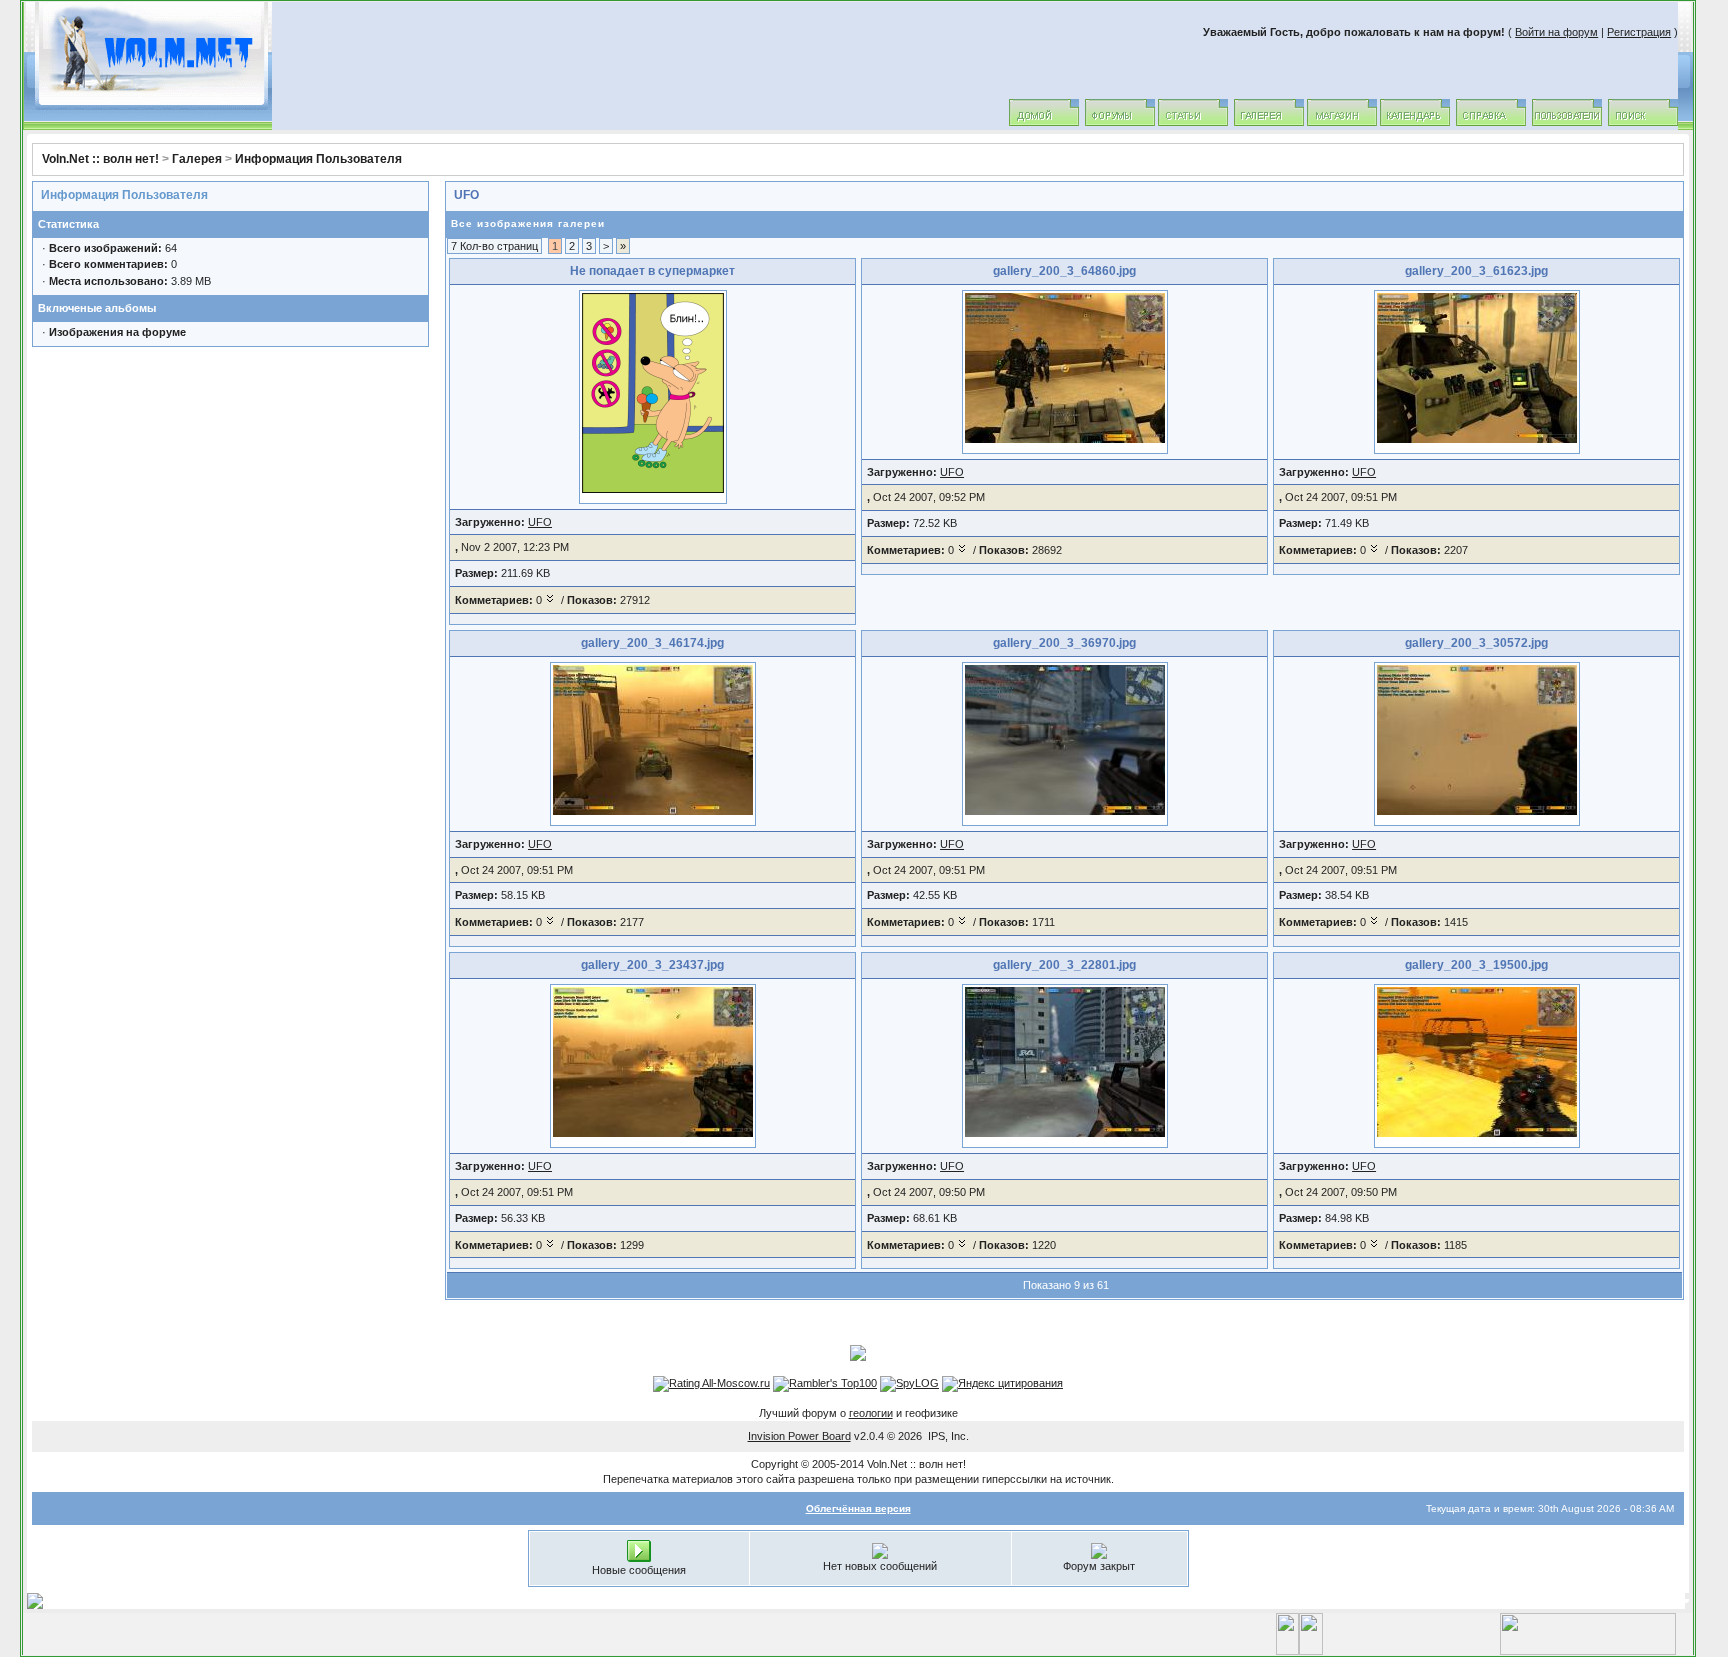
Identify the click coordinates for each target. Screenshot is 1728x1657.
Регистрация (1639, 32)
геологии (871, 1413)
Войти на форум (1556, 32)
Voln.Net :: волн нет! (100, 159)
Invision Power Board (799, 1436)
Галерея (197, 159)
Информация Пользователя (318, 159)
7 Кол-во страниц (494, 246)
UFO (466, 195)
